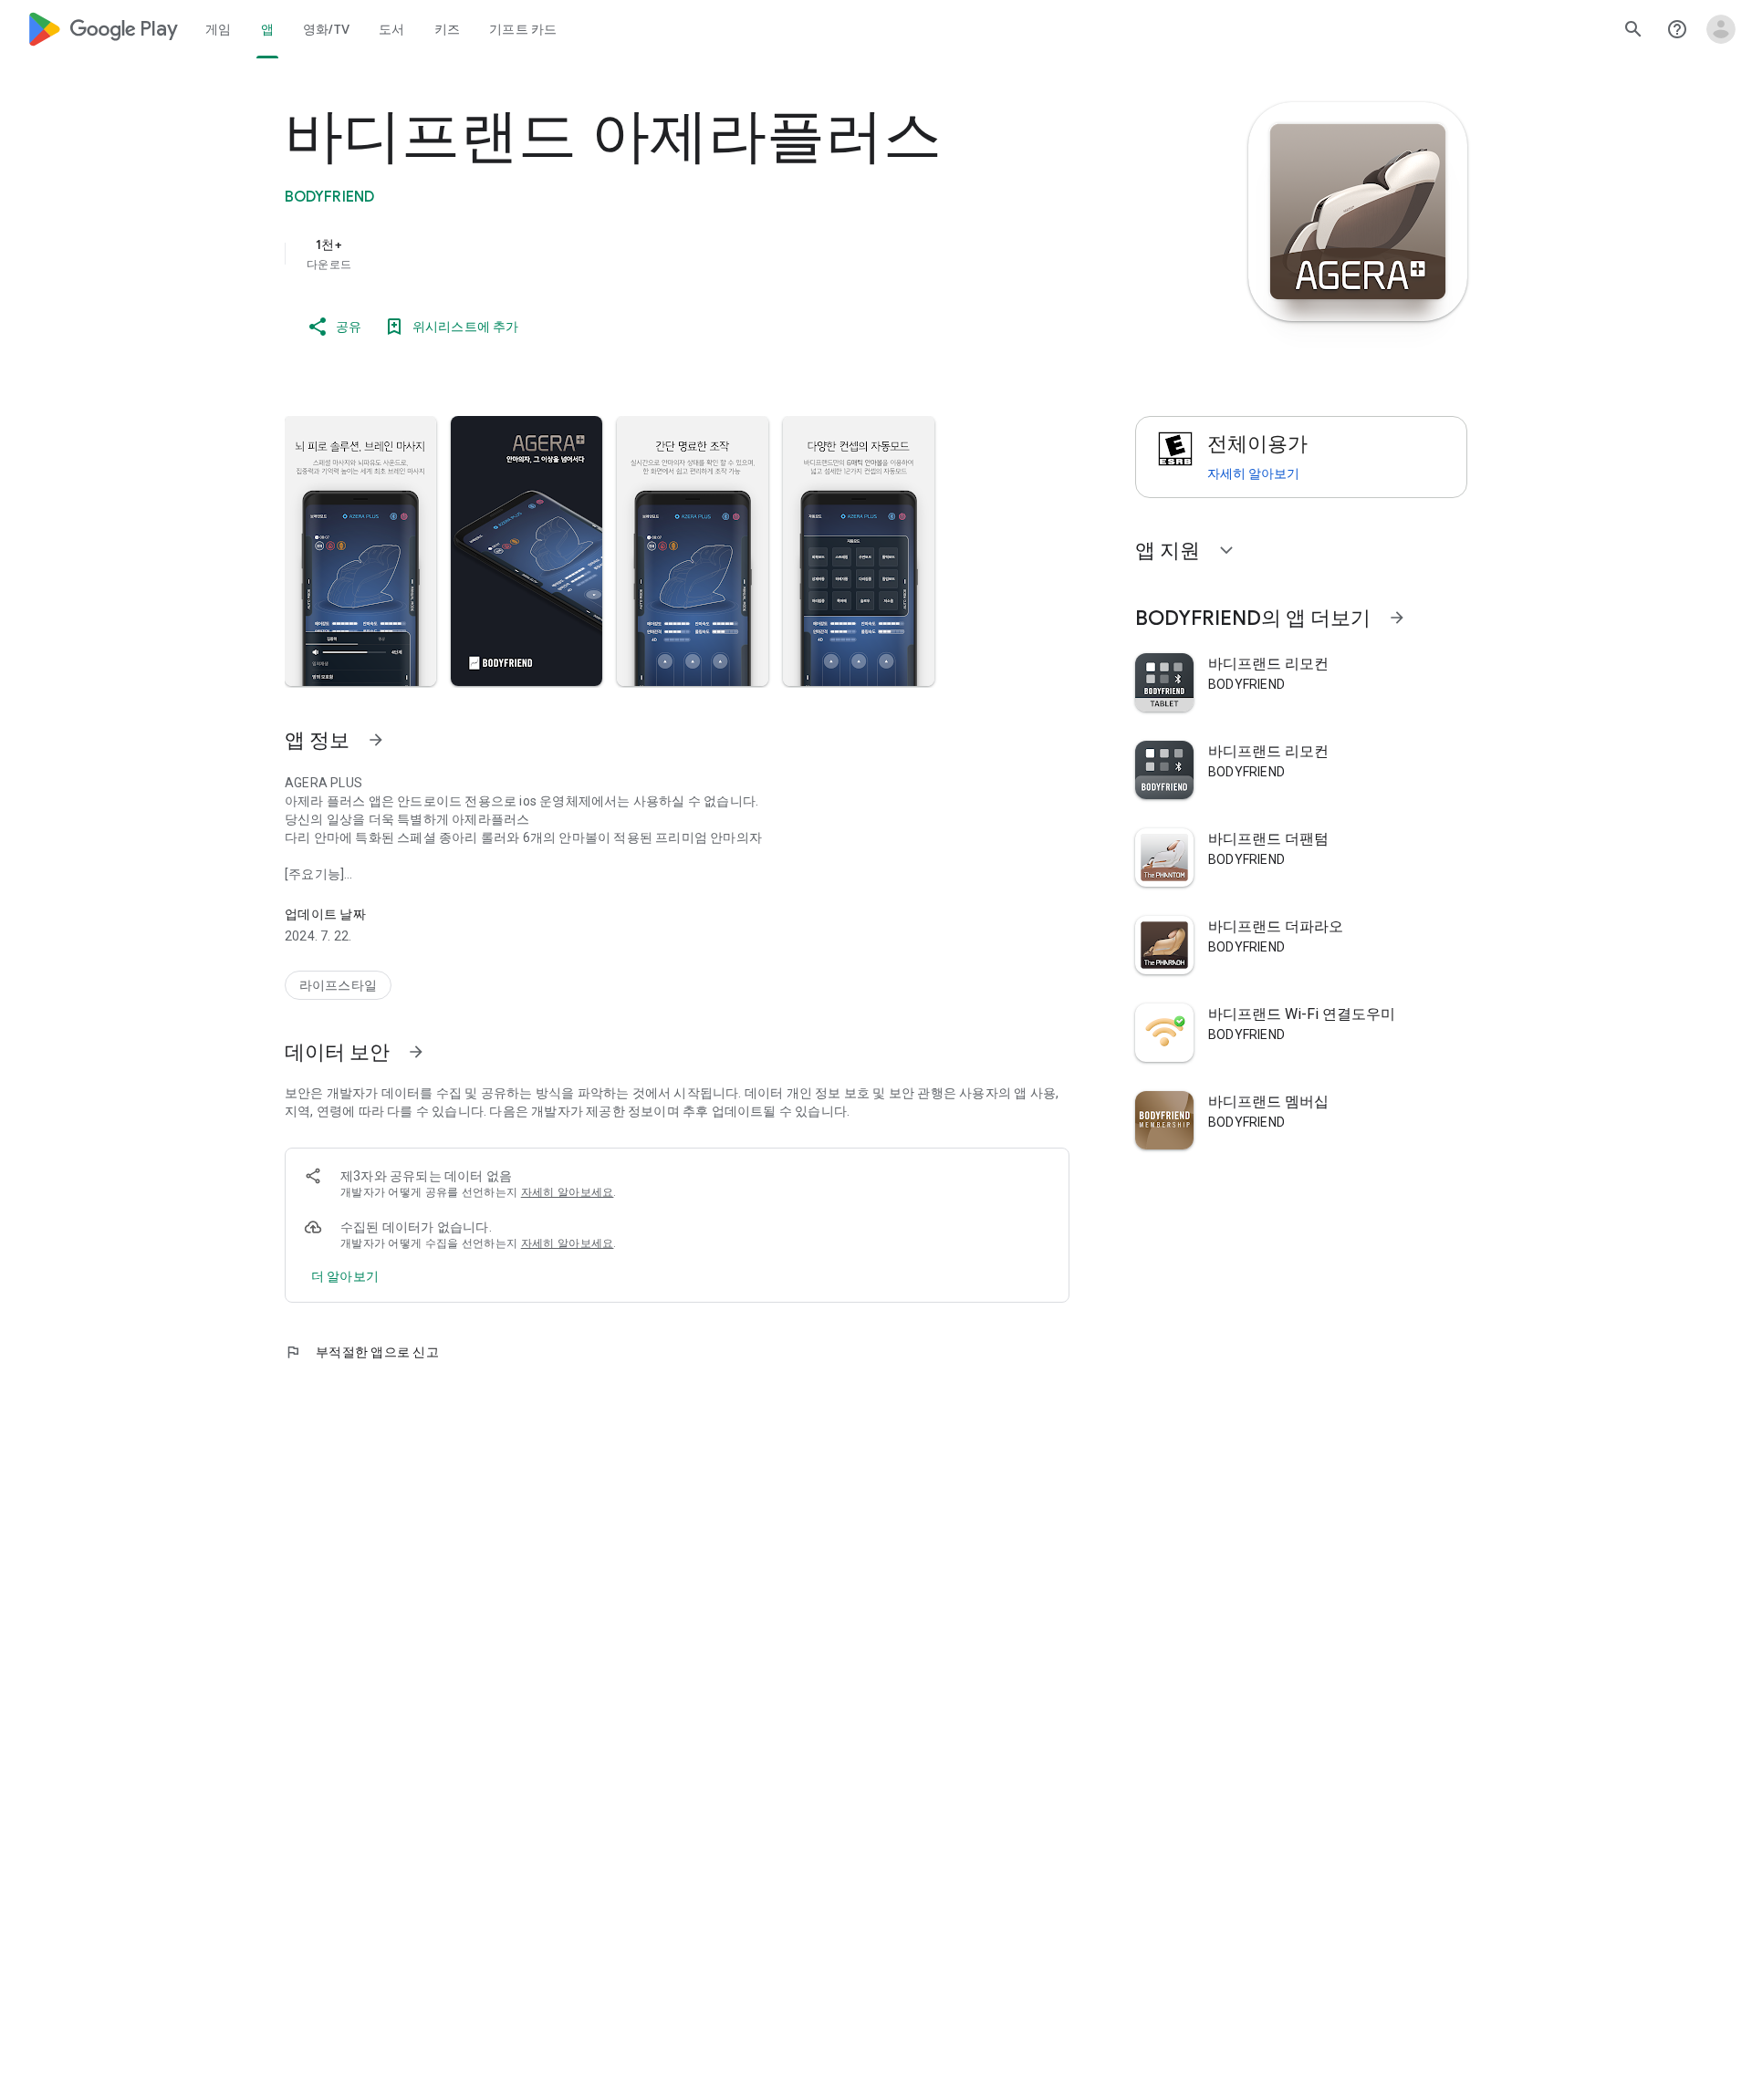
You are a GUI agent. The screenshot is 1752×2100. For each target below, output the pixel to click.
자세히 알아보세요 (568, 1192)
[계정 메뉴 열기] (1721, 29)
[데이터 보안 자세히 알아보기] (416, 1052)
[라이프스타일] (338, 985)
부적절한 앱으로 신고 (362, 1352)
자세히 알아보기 (1253, 473)
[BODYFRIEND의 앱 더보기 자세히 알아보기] (1397, 618)
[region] (650, 254)
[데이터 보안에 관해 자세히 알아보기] (345, 1276)
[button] (360, 551)
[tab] (219, 29)
